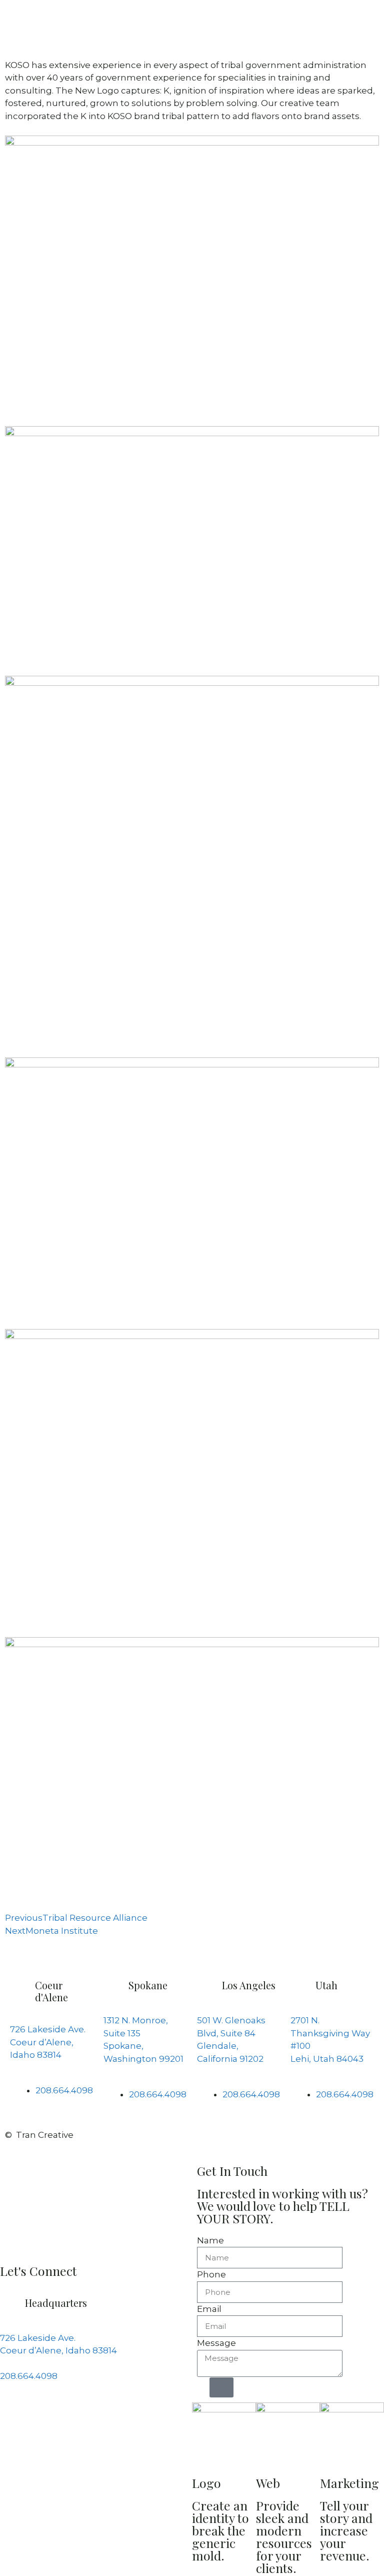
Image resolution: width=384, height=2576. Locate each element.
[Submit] (221, 2387)
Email (209, 2309)
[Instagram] (39, 2418)
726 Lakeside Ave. (48, 2029)
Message (216, 2343)
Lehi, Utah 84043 (327, 2059)
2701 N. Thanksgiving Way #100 (330, 2033)
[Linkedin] (66, 2418)
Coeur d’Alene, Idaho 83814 (58, 2350)
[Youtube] (93, 2418)
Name (210, 2240)
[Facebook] (12, 2418)
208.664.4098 (29, 2376)
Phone (211, 2274)
